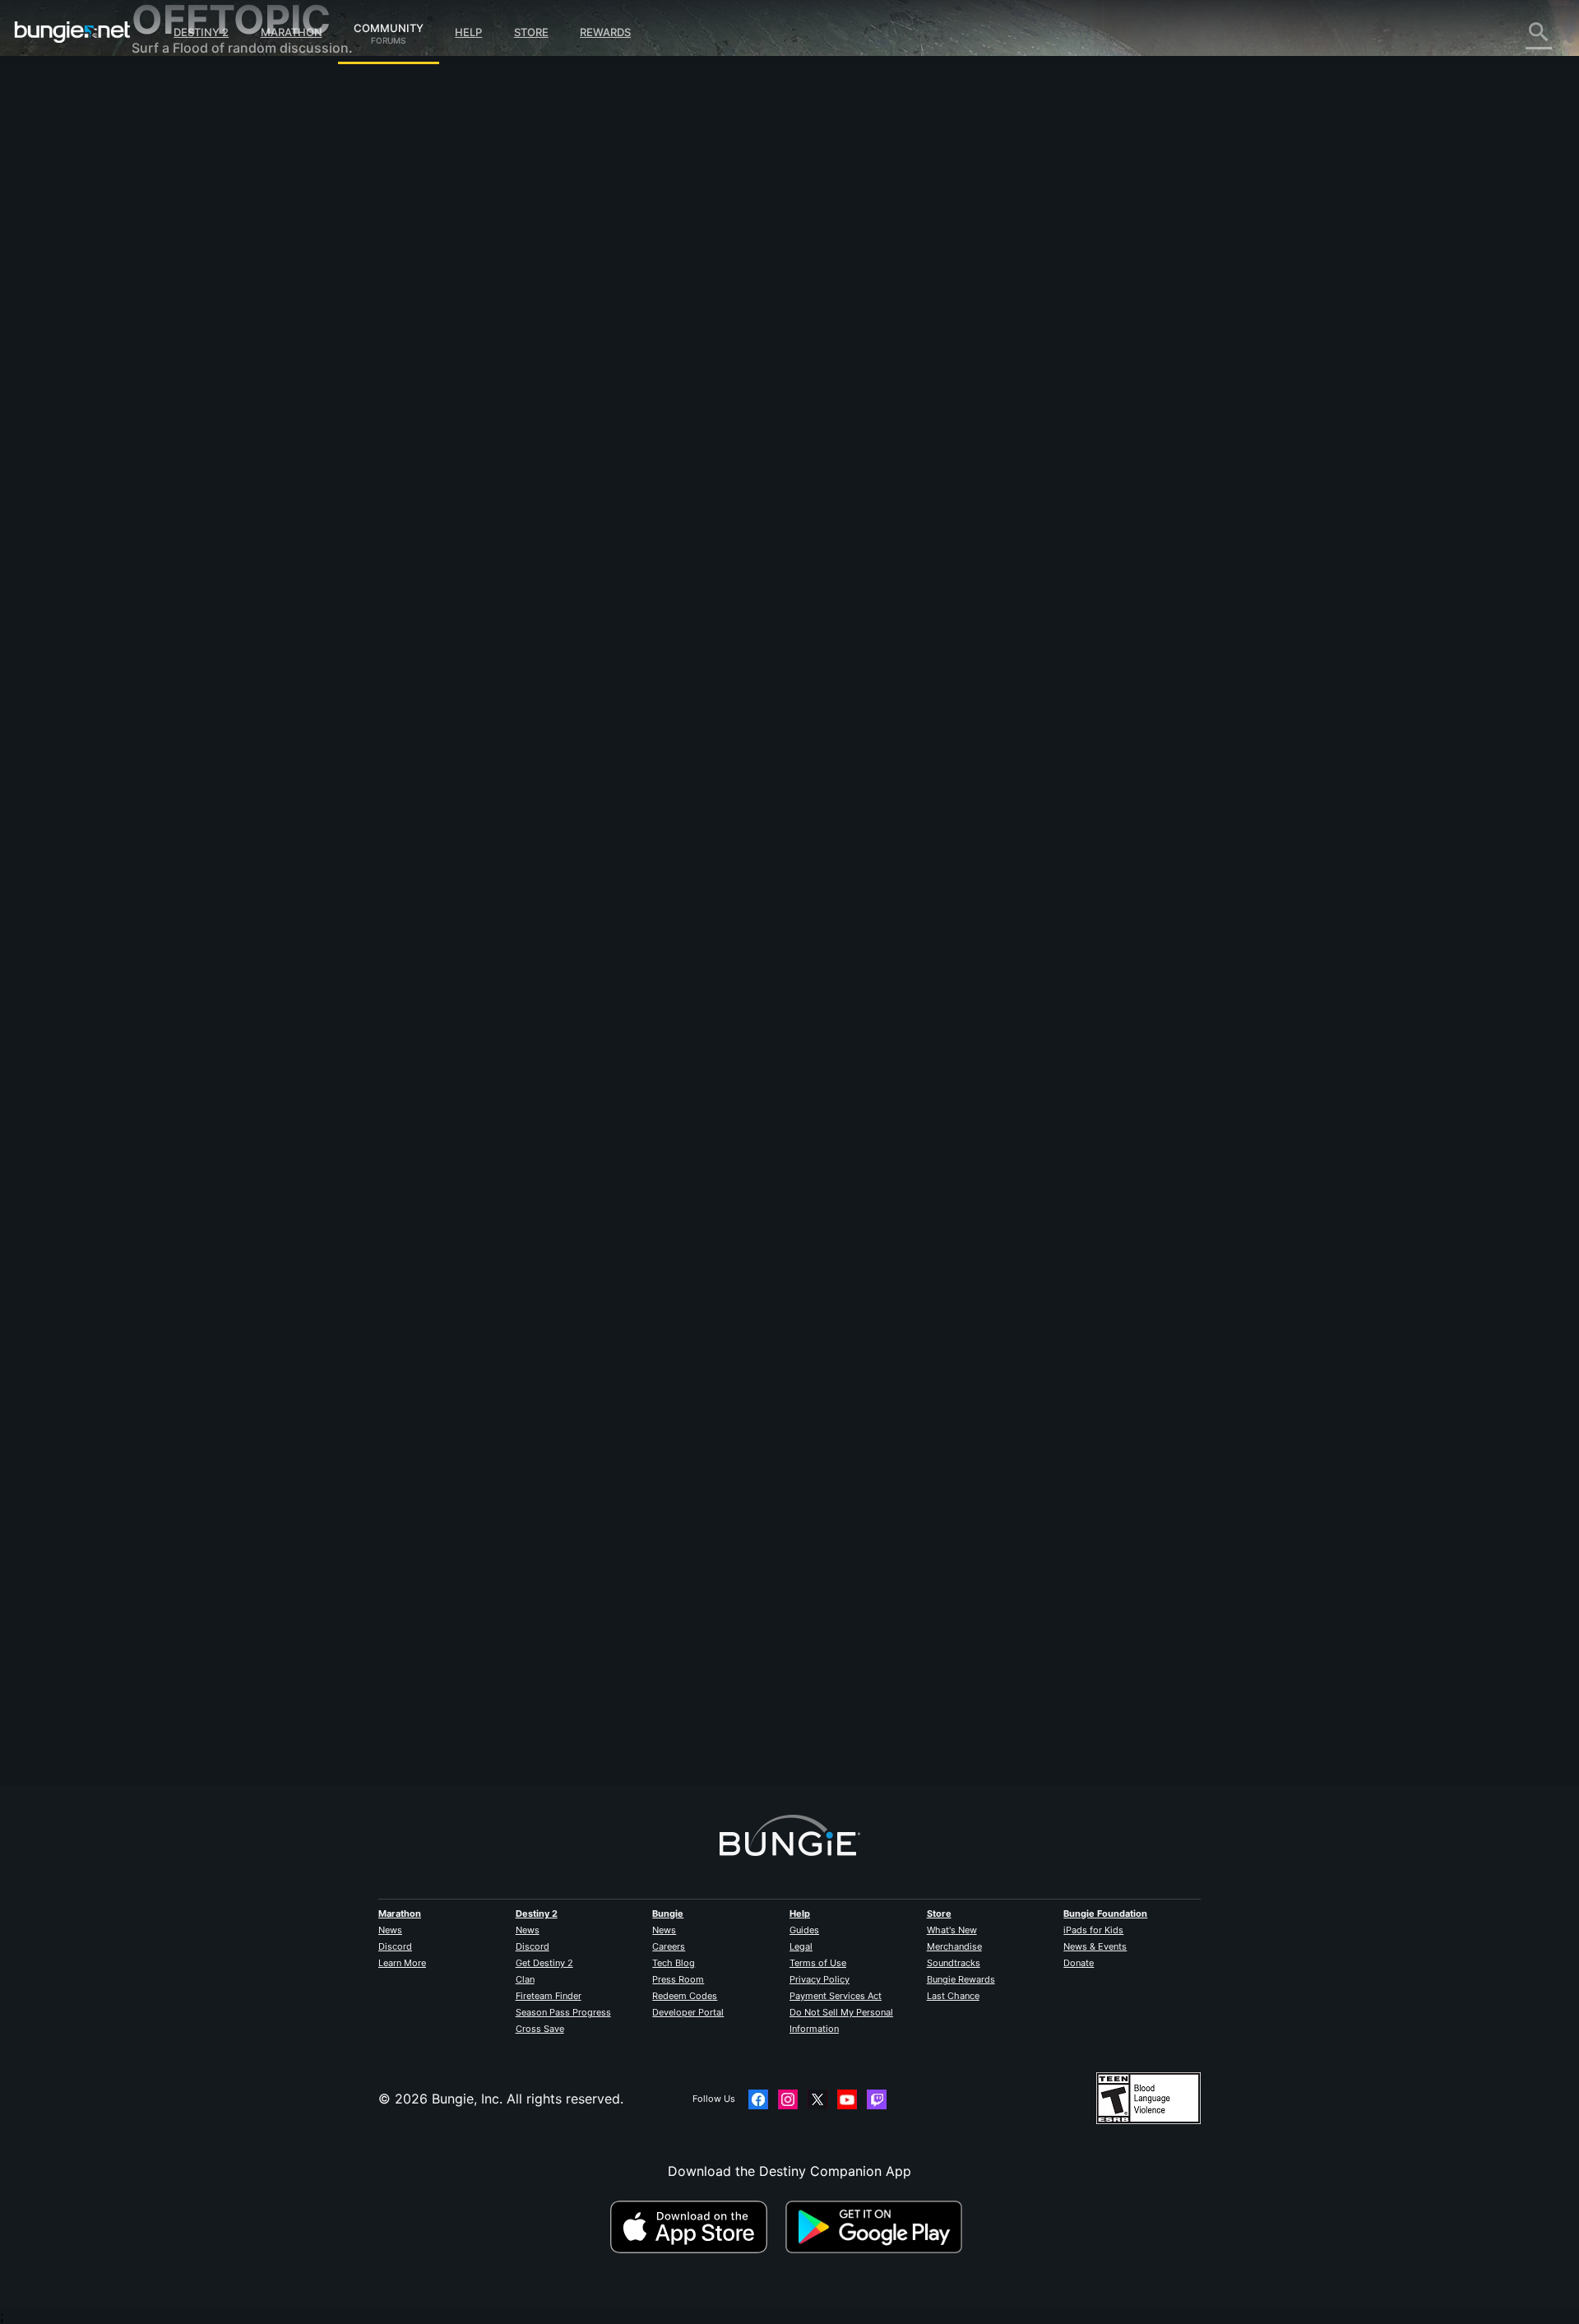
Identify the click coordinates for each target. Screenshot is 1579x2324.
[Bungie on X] (817, 2099)
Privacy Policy (820, 1979)
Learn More (402, 1963)
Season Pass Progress (563, 2012)
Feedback (173, 123)
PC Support (180, 337)
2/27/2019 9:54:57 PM (613, 684)
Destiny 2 (201, 32)
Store (531, 32)
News (390, 1930)
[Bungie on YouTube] (847, 2099)
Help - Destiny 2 (194, 189)
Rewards (605, 32)
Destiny (72, 32)
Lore (157, 156)
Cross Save (540, 2029)
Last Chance (953, 1996)
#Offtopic (489, 585)
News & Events (1095, 1946)
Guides (804, 1930)
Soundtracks (954, 1963)
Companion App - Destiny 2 (230, 387)
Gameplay (174, 173)
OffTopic (170, 436)
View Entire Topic (522, 649)
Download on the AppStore (696, 2227)
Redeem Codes (685, 1996)
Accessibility (182, 271)
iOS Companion (192, 304)
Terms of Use (818, 1963)
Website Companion (206, 288)
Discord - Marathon (204, 469)
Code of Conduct (188, 490)
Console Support (196, 354)
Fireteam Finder (549, 1996)
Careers (669, 1946)
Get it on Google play (877, 2227)
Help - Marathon (194, 452)
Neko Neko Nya (516, 288)
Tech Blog (674, 1963)
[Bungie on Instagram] (788, 2099)
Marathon (292, 32)
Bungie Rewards (961, 1979)
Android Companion (206, 321)
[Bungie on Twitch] (877, 2099)
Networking (179, 222)
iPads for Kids (1093, 1930)
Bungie (668, 1913)
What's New (952, 1930)
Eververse (174, 239)
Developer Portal (688, 2012)
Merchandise (954, 1946)
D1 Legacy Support (203, 370)
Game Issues (182, 255)
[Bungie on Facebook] (758, 2099)
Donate (1079, 1963)
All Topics (174, 90)
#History (573, 585)
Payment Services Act (836, 1996)
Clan (525, 1979)
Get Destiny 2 (544, 1963)
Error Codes (181, 206)
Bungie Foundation (1105, 1913)
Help (468, 32)
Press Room (678, 1979)
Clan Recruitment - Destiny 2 (233, 403)
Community (389, 26)
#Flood (532, 585)
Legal (801, 1946)
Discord (395, 1946)
